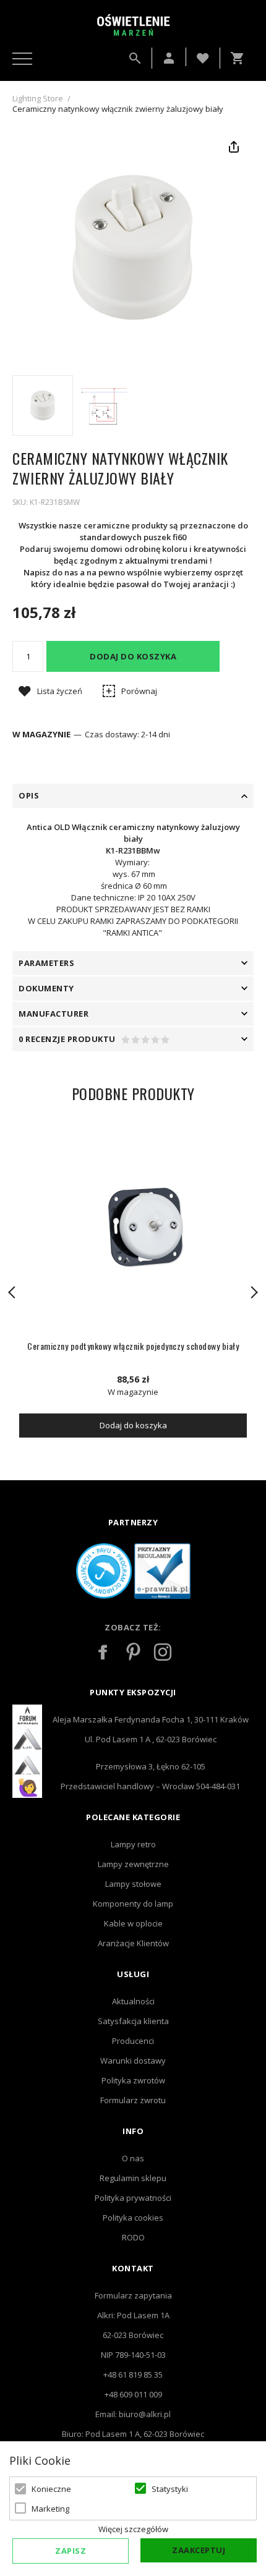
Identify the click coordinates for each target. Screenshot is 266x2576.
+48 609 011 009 (133, 2394)
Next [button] (254, 1292)
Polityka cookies (133, 2218)
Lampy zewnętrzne (133, 1864)
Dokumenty (46, 988)
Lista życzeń (60, 691)
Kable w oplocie (133, 1923)
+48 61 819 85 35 (133, 2375)
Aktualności (133, 2001)
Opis (29, 795)
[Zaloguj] (169, 58)
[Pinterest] (133, 1652)
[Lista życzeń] (203, 57)
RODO (133, 2237)
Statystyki (170, 2489)
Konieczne (51, 2489)
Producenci (133, 2041)
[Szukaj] (135, 58)
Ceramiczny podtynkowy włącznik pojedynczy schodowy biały (133, 1346)
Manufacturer (54, 1014)
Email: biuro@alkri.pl (133, 2414)
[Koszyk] (240, 58)
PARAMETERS (46, 963)
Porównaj (139, 691)
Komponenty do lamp (133, 1904)
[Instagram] (163, 1652)
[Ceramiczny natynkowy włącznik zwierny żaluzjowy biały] (43, 405)
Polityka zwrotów (133, 2080)
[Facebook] (103, 1652)
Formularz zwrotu (133, 2100)
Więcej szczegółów (133, 2529)
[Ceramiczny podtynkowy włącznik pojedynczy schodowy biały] (133, 1226)
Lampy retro (133, 1844)
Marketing (50, 2509)
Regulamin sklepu (133, 2178)
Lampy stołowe (133, 1884)
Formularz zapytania (133, 2295)
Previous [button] (12, 1292)
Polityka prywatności (133, 2198)
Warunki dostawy (133, 2061)
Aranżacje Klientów (133, 1943)
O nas (133, 2158)
